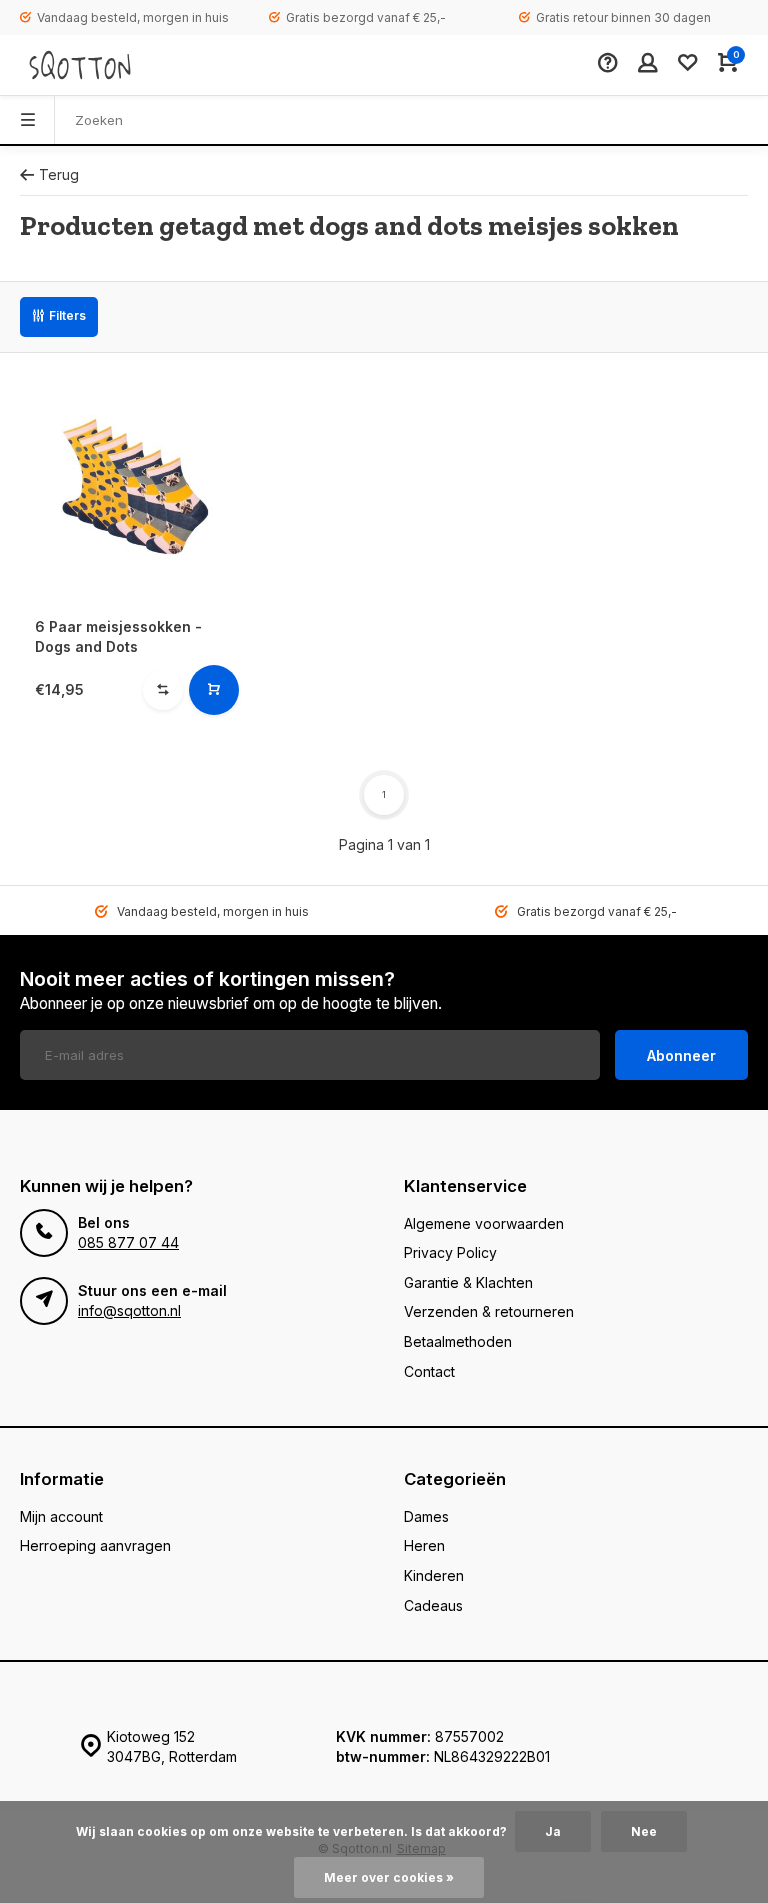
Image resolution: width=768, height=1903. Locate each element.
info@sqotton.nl (129, 1310)
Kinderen (434, 1575)
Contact (429, 1371)
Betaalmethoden (458, 1341)
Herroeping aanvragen (95, 1545)
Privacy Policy (450, 1252)
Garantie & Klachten (468, 1282)
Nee (644, 1831)
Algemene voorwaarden (484, 1223)
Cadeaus (433, 1605)
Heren (424, 1545)
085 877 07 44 (128, 1242)
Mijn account (61, 1516)
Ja (553, 1831)
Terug (59, 174)
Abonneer (681, 1055)
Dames (426, 1516)
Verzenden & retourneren (489, 1311)
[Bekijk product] (214, 690)
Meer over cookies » (389, 1877)
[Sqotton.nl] (80, 65)
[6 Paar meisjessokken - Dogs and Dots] (134, 487)
